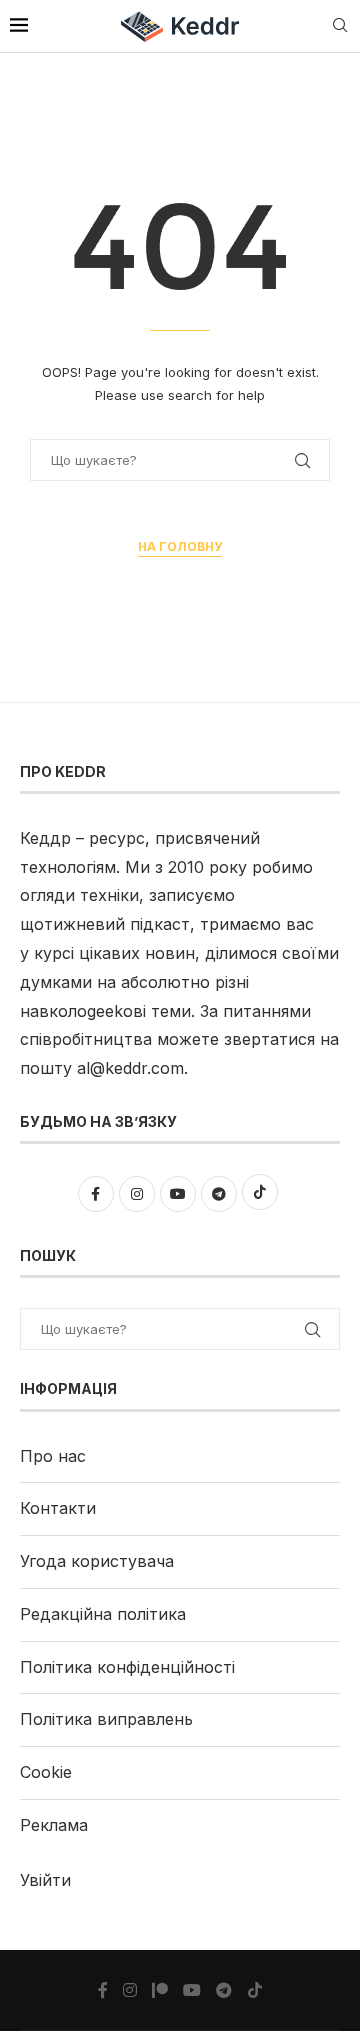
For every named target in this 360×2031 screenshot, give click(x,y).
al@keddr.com (130, 1068)
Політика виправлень (106, 1719)
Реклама (54, 1825)
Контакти (58, 1508)
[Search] (340, 26)
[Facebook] (103, 1990)
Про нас (53, 1456)
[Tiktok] (255, 1990)
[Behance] (160, 1990)
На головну (180, 546)
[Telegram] (224, 1990)
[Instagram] (130, 1990)
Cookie (46, 1772)
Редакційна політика (103, 1614)
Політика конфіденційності (127, 1667)
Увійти (45, 1880)
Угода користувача (97, 1561)
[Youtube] (192, 1990)
